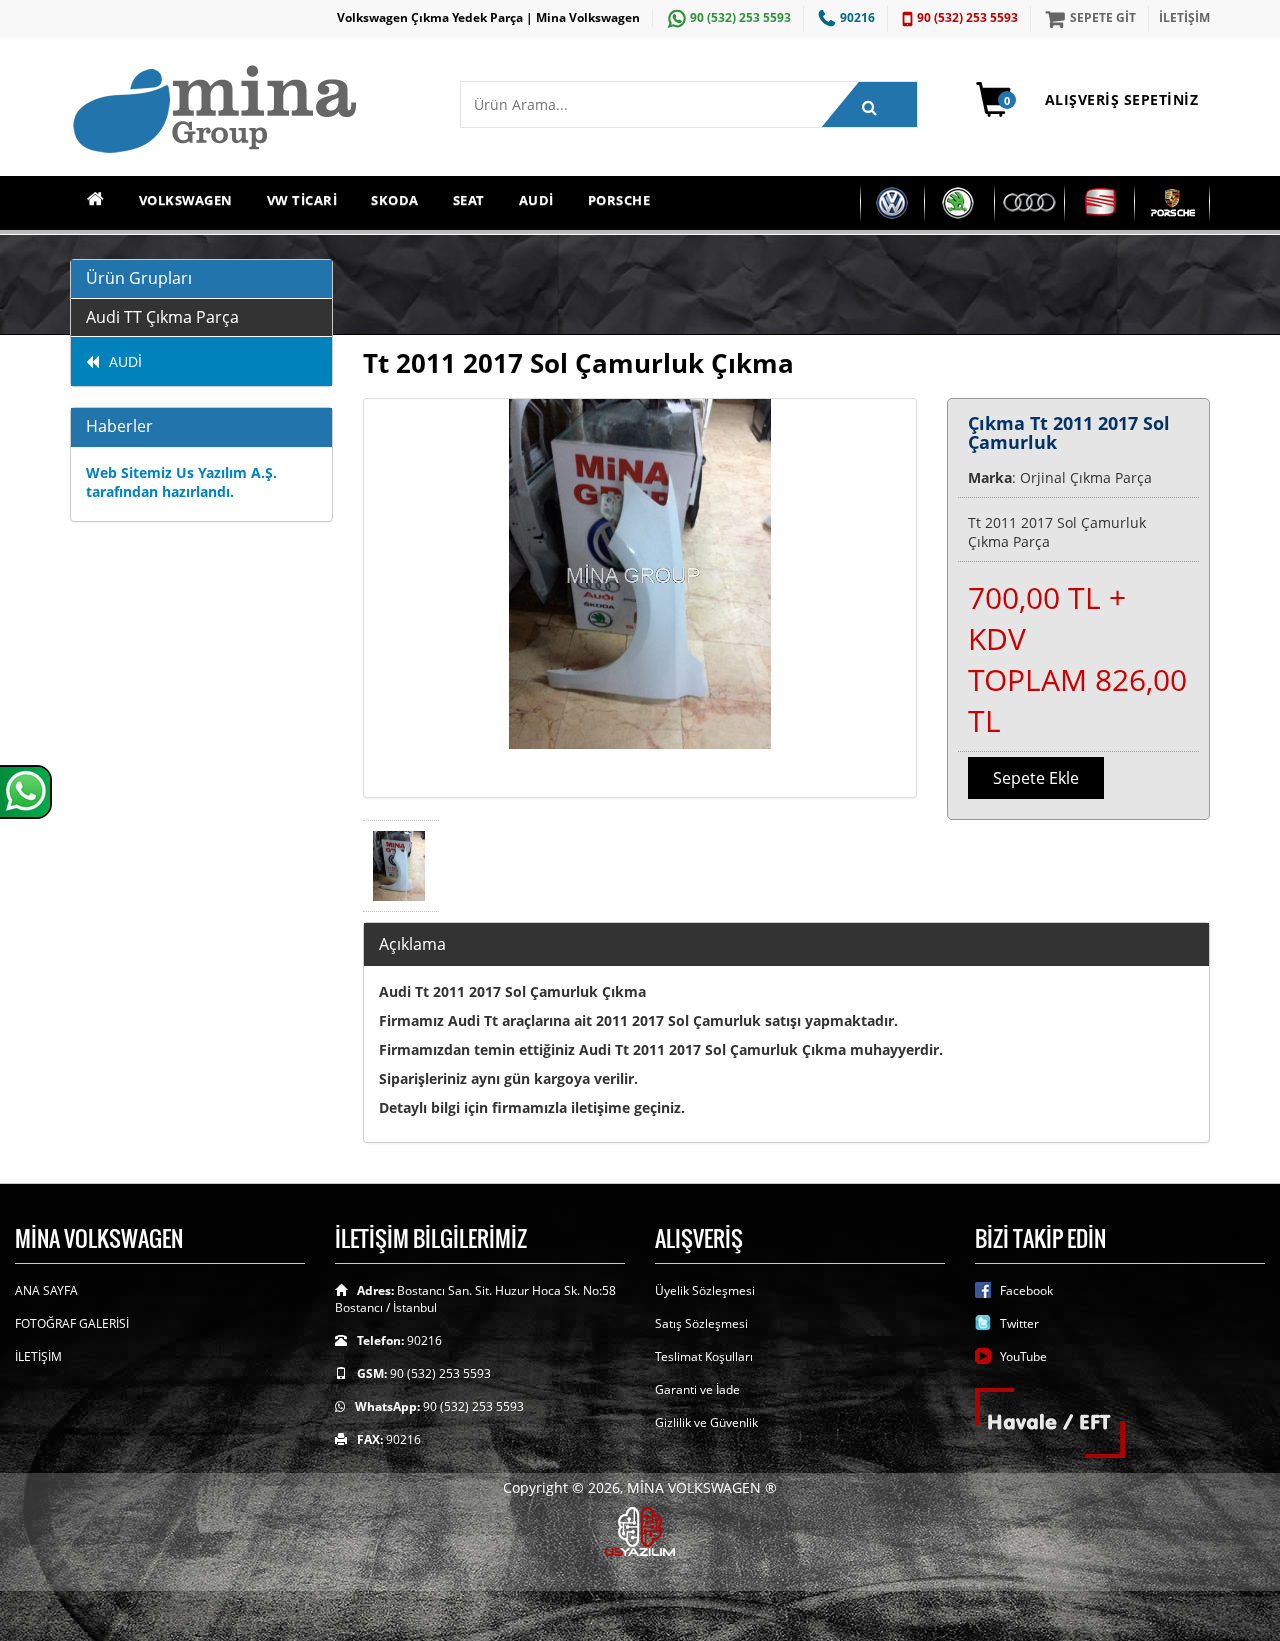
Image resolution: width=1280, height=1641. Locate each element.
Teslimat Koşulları (704, 1356)
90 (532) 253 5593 (740, 17)
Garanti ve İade (697, 1389)
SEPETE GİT (1103, 17)
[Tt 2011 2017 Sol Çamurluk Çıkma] (640, 598)
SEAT (469, 200)
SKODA (395, 200)
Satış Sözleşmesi (701, 1323)
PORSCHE (619, 200)
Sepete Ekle (1036, 778)
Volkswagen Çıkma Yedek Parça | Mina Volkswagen (488, 17)
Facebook (1026, 1290)
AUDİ (536, 200)
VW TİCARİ (302, 200)
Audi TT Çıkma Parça (162, 317)
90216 (857, 17)
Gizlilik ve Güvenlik (706, 1422)
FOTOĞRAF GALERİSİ (72, 1323)
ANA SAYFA (46, 1290)
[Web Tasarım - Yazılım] (640, 1529)
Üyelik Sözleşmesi (705, 1290)
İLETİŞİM (1184, 17)
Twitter (1019, 1323)
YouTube (1023, 1356)
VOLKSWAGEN (186, 200)
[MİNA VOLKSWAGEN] (250, 110)
